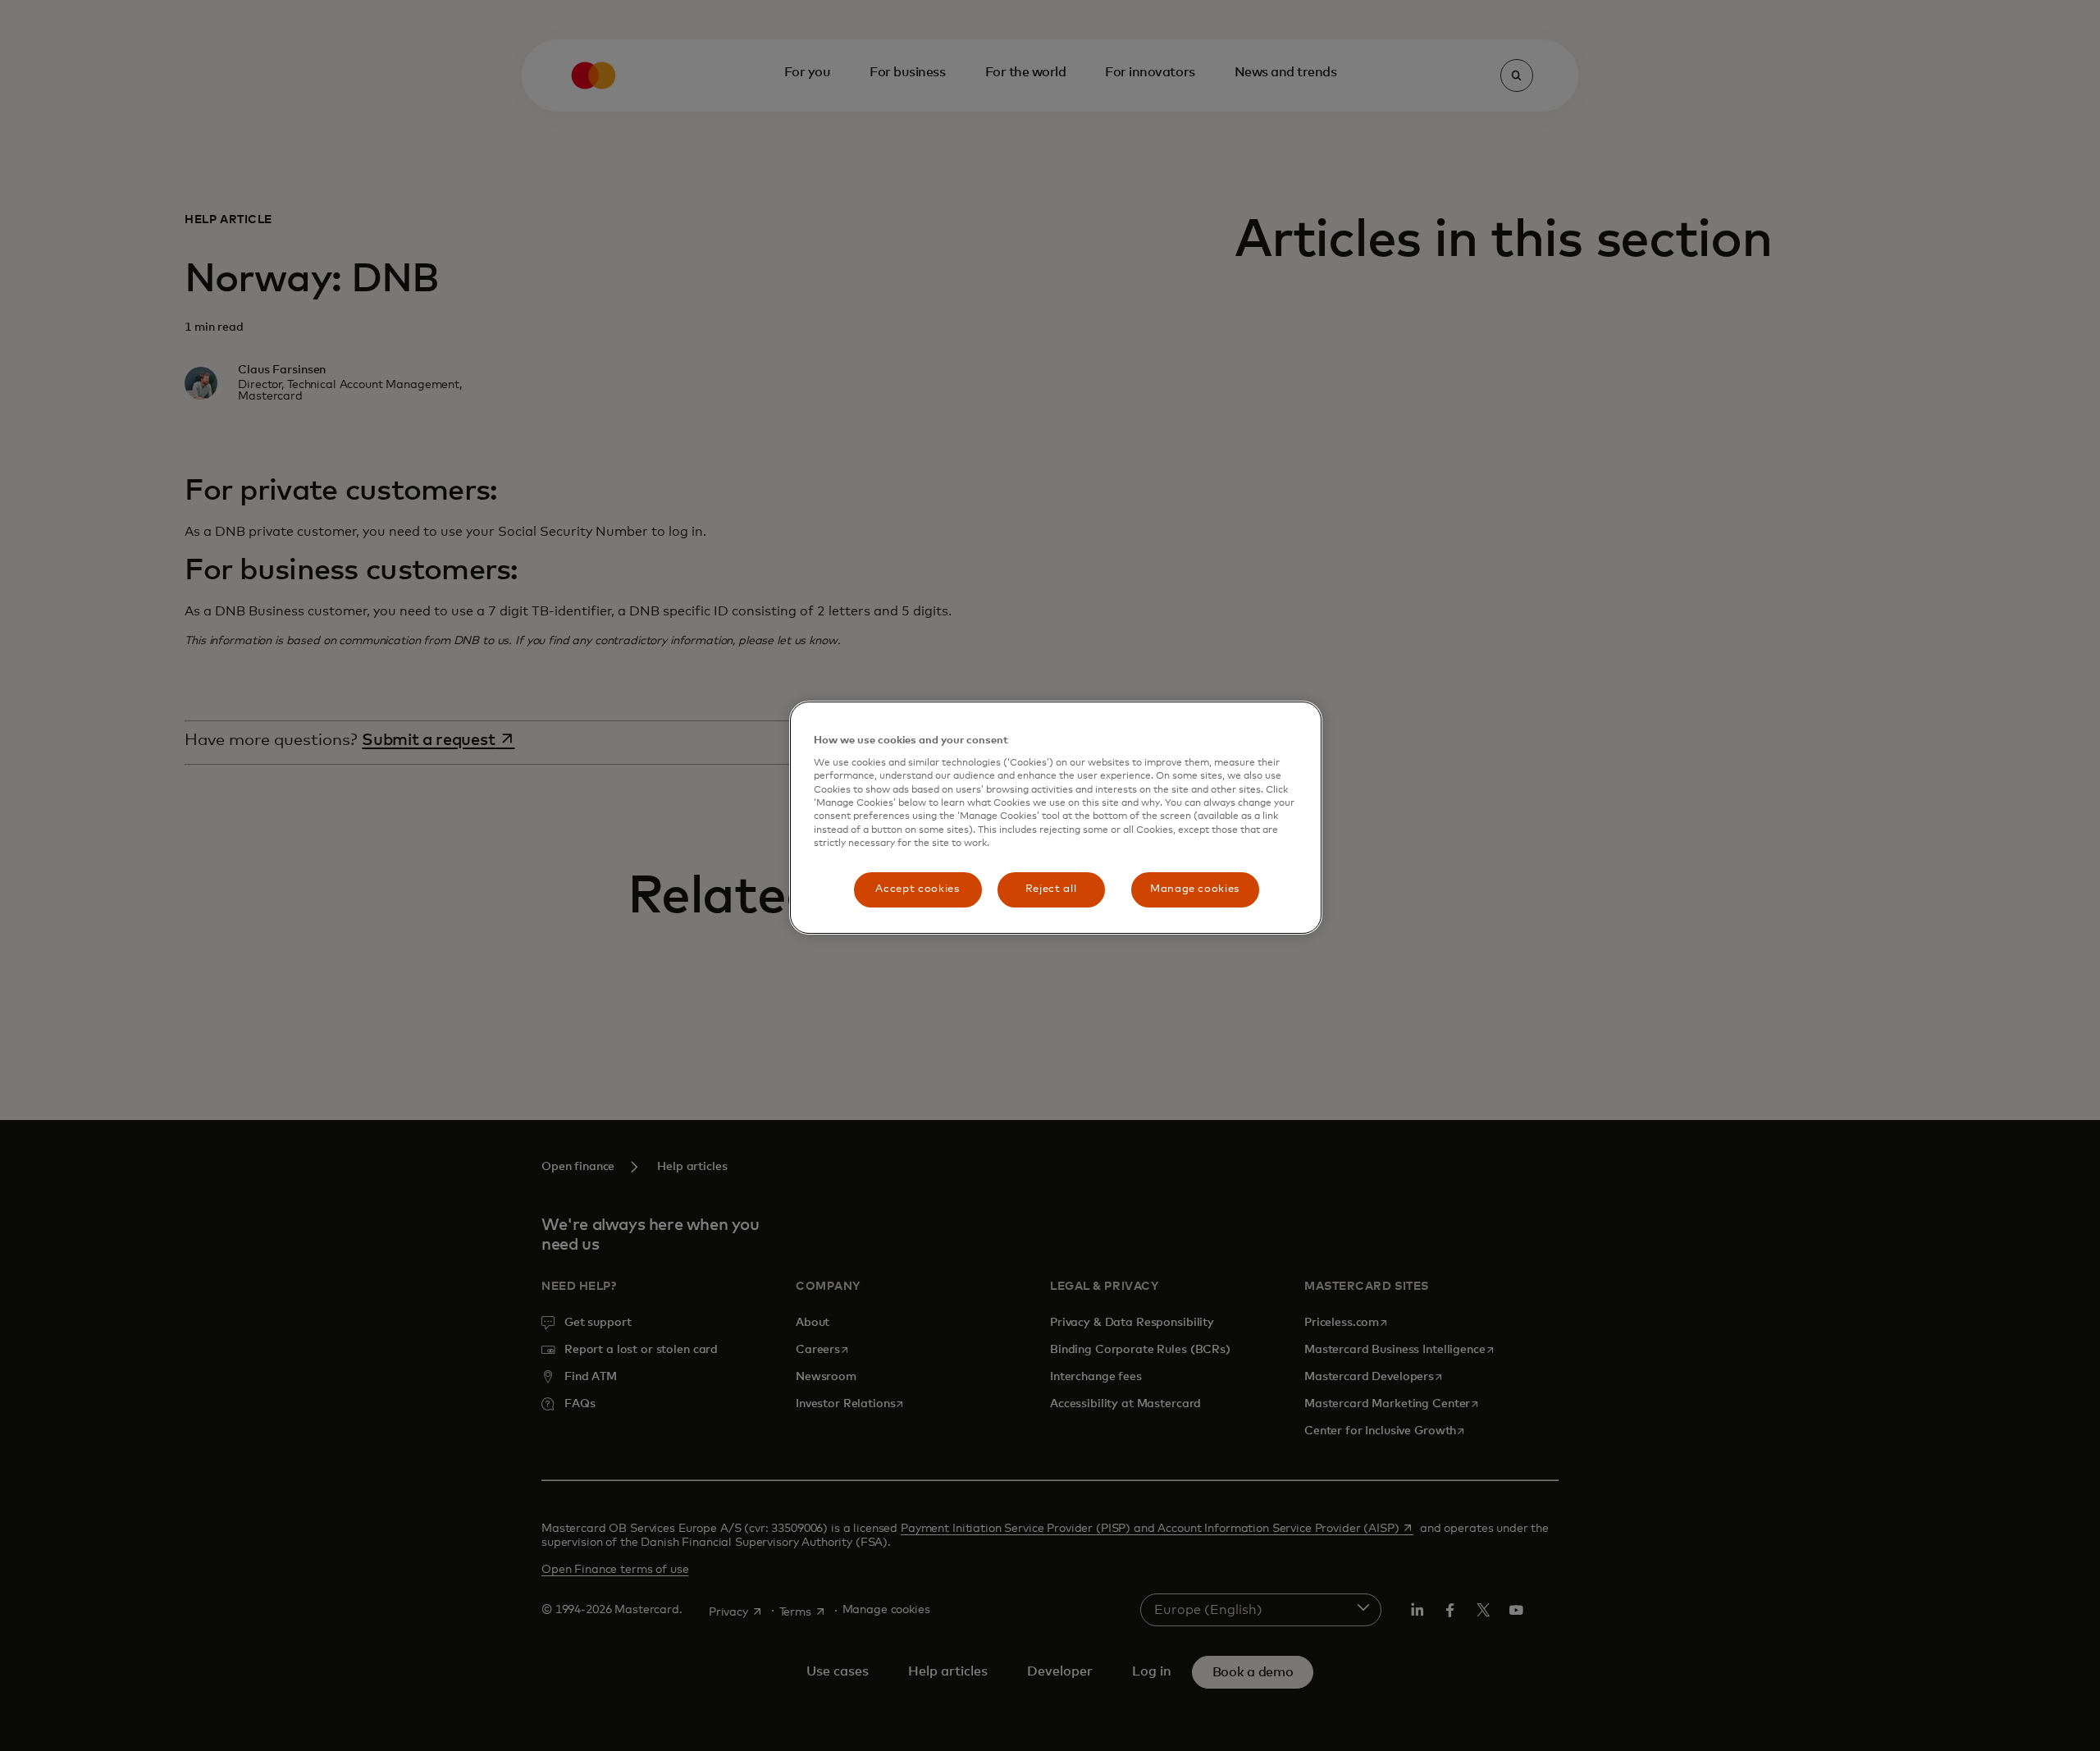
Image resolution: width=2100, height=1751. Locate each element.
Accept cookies (917, 889)
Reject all (1051, 889)
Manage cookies (1195, 889)
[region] (1056, 818)
